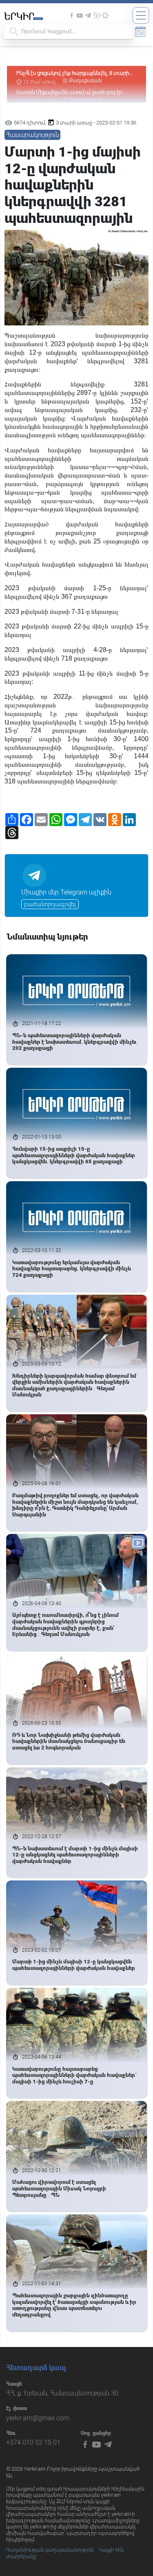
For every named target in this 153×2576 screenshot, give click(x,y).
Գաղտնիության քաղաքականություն (50, 2550)
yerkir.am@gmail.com (38, 2418)
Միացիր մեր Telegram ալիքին (66, 892)
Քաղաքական (85, 81)
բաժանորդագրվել (50, 904)
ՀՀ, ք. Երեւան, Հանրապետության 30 (62, 2393)
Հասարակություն (32, 135)
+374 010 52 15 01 (33, 2442)
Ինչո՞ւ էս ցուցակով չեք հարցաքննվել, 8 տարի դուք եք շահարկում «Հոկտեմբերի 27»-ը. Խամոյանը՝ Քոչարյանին (73, 73)
